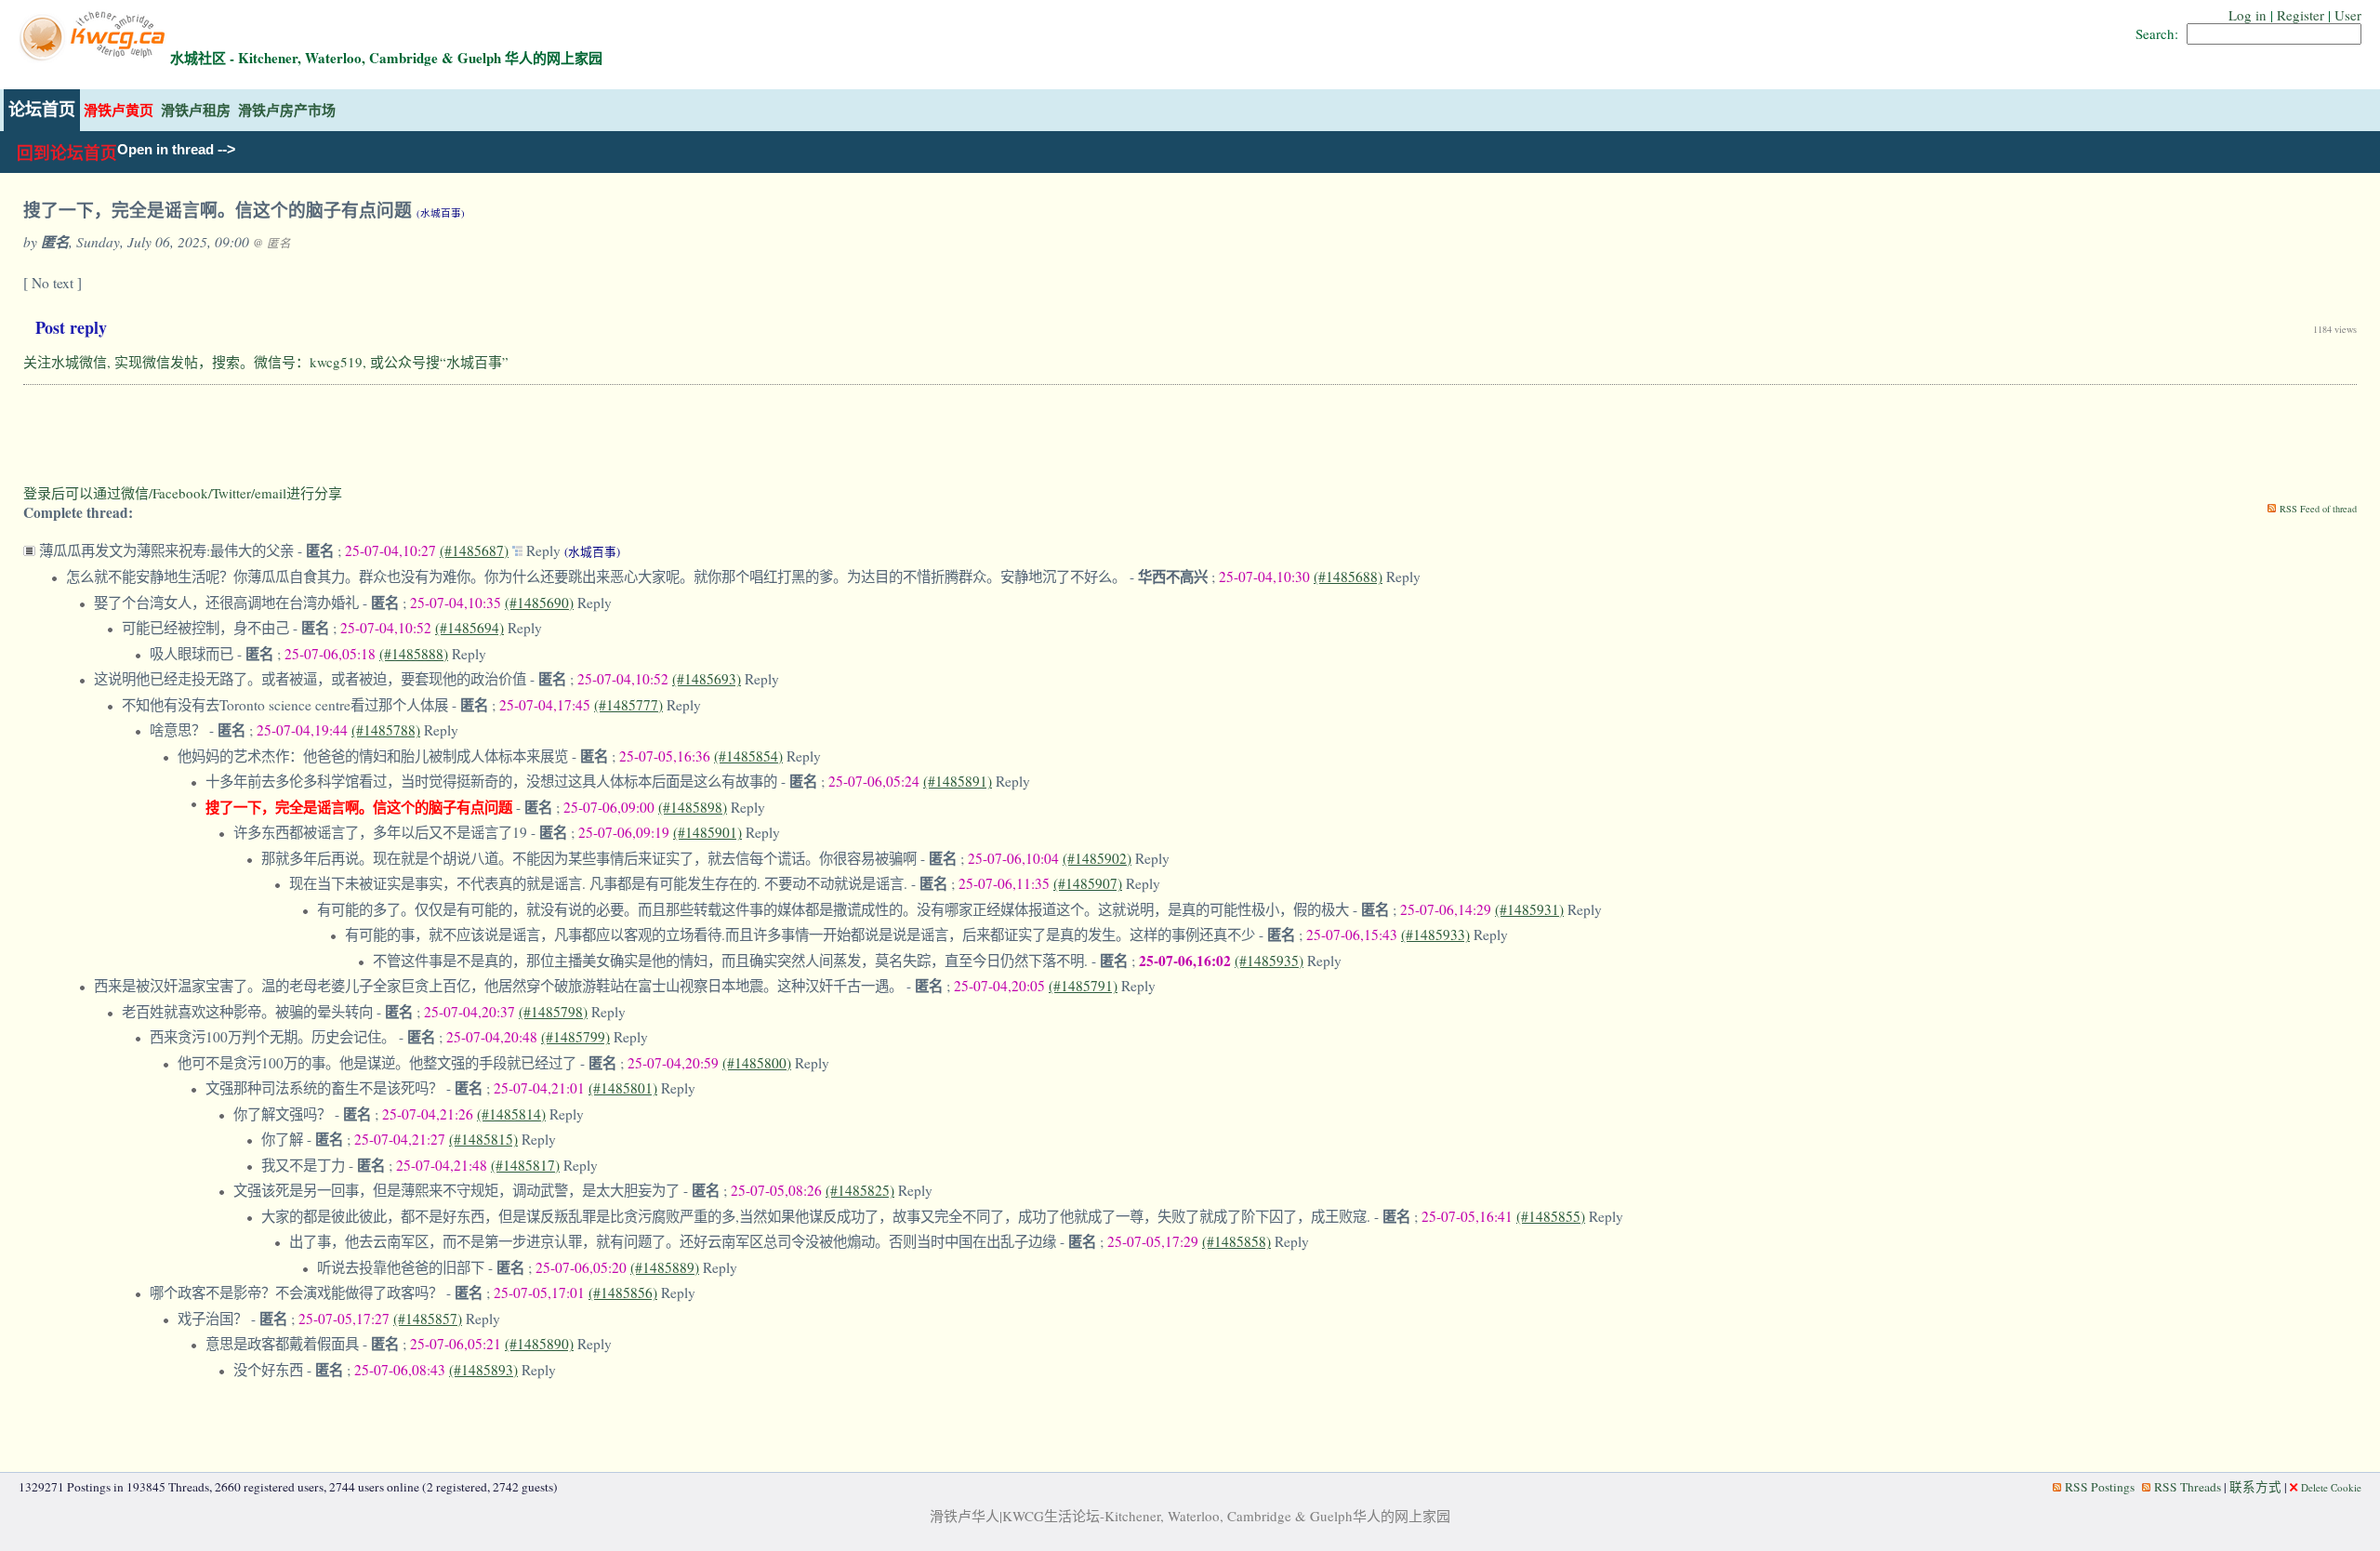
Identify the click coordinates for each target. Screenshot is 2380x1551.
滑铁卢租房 (196, 110)
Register (2301, 15)
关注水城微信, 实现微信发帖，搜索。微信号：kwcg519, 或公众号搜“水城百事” (266, 362)
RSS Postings (2100, 1487)
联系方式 (2255, 1487)
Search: (2157, 33)
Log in (2248, 15)
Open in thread (165, 150)
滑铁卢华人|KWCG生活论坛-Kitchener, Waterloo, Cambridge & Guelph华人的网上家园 (1190, 1516)
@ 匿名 (272, 243)
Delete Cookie (2331, 1487)
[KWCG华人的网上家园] (94, 58)
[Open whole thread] (519, 550)
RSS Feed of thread (2318, 509)
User (2348, 15)
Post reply (71, 327)
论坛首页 (42, 110)
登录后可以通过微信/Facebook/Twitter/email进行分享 (183, 493)
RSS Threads (2188, 1487)
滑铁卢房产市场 (287, 110)
